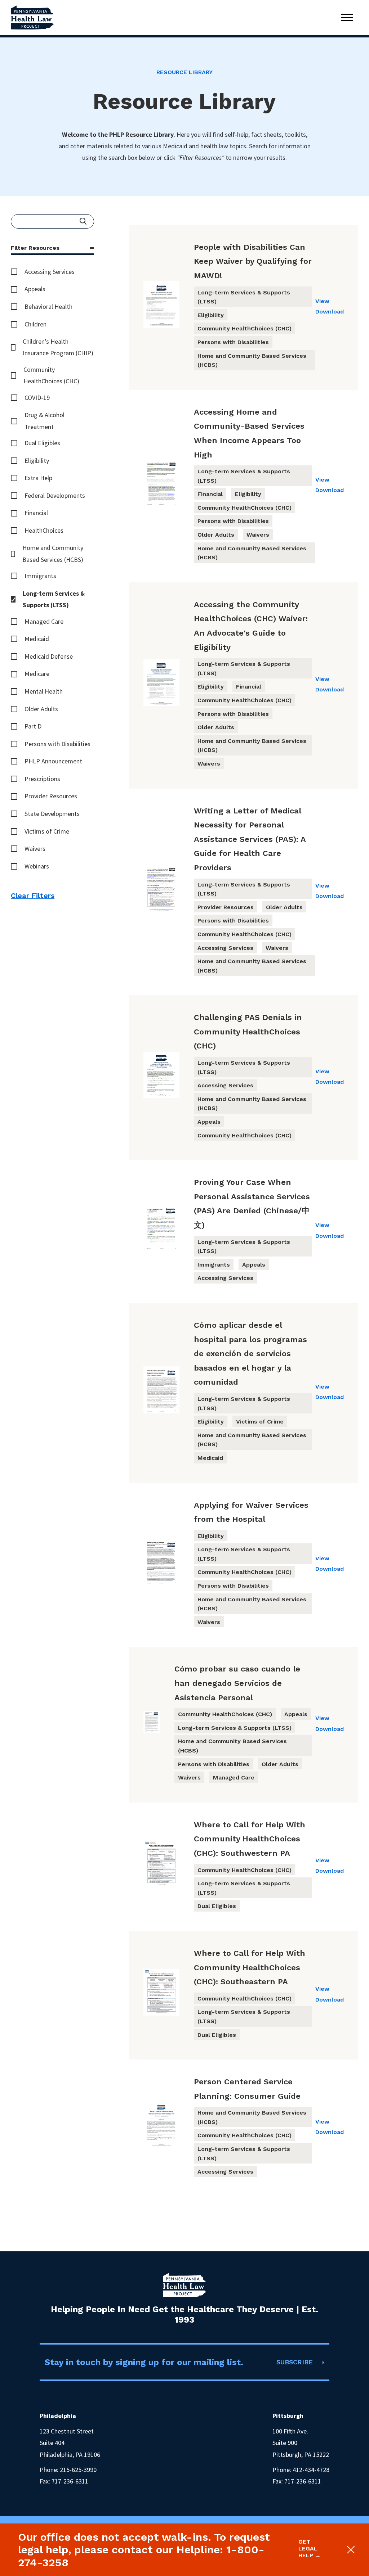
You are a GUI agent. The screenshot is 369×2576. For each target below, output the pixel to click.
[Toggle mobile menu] (347, 17)
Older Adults (41, 709)
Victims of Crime (47, 831)
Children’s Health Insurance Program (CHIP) (58, 347)
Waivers (35, 849)
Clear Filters (33, 895)
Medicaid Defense (49, 656)
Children (35, 324)
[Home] (32, 17)
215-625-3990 (78, 2470)
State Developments (52, 814)
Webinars (37, 866)
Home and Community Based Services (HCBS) (53, 553)
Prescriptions (42, 779)
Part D (33, 726)
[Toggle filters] (92, 248)
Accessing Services (50, 272)
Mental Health (44, 691)
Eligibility (37, 461)
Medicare (37, 674)
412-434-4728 (311, 2470)
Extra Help (38, 478)
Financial (36, 513)
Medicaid (37, 639)
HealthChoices (44, 530)
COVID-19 (37, 398)
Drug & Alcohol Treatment (45, 421)
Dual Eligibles (42, 443)
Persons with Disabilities (57, 744)
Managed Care (44, 621)
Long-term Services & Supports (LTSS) (54, 599)
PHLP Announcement (53, 761)
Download (330, 312)
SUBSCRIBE (295, 2362)
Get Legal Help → (310, 2548)
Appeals (35, 289)
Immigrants (40, 576)
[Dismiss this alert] (349, 2550)
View (322, 301)
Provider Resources (51, 796)
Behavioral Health (48, 306)
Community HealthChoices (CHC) (51, 375)
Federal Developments (55, 495)
